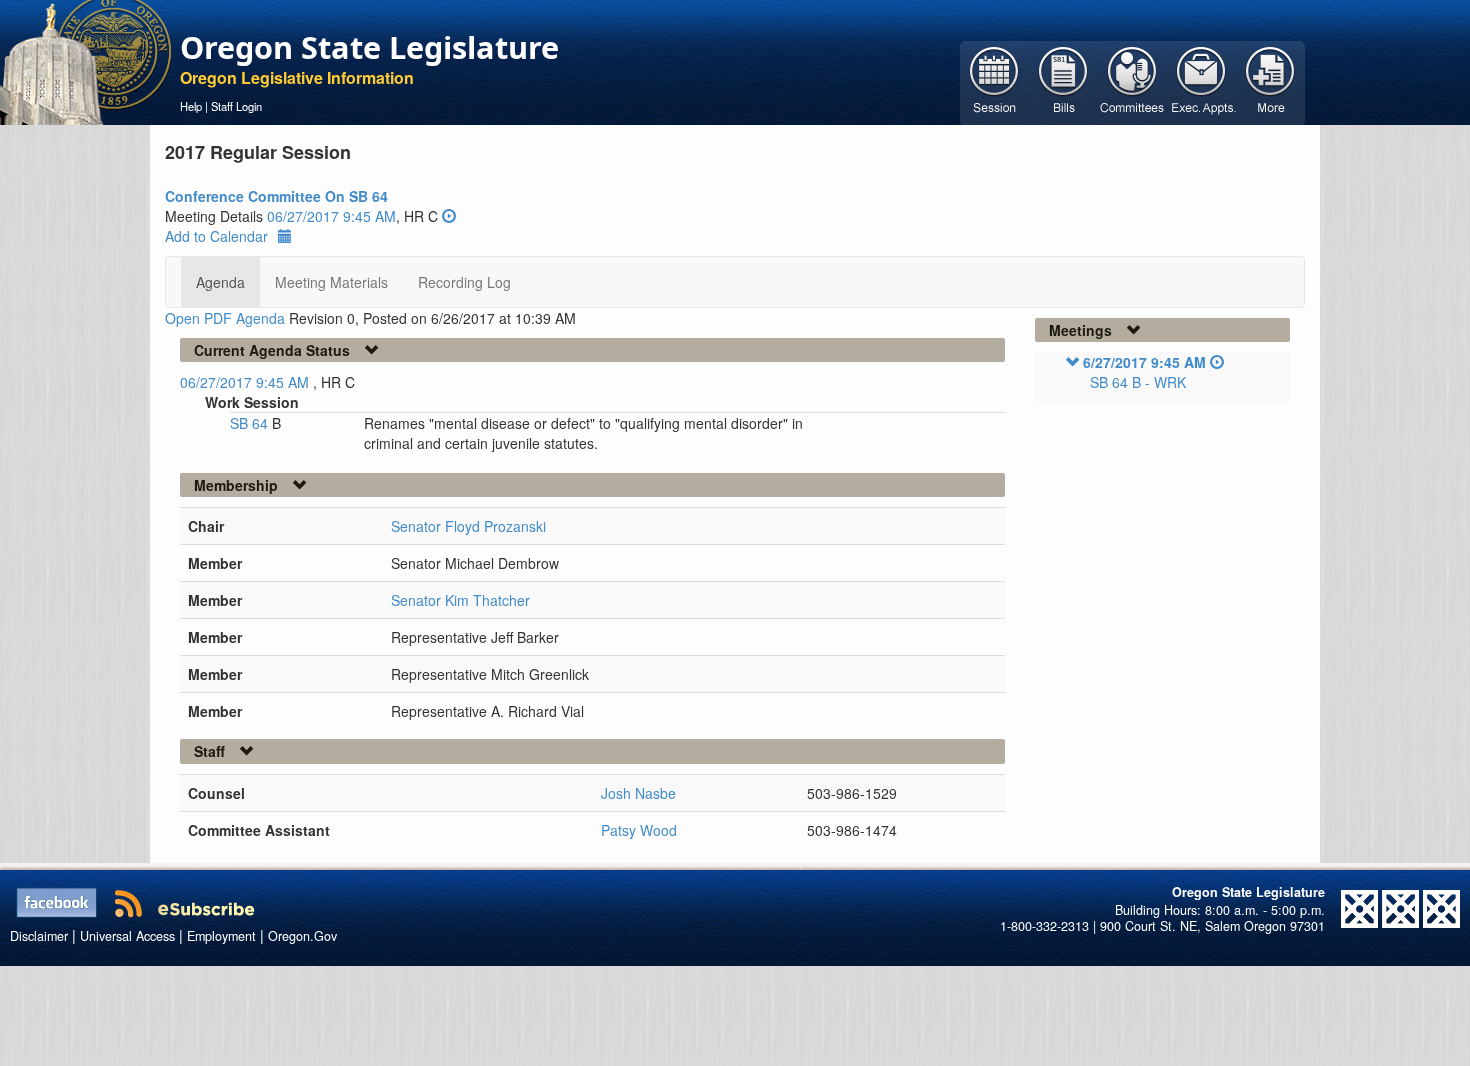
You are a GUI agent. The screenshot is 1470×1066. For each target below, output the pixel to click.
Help (191, 106)
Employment (221, 936)
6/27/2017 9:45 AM (1144, 362)
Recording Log (464, 282)
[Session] (994, 81)
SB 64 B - (1138, 382)
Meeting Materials (331, 282)
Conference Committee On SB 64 (276, 196)
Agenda (220, 282)
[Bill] (1063, 81)
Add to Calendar (216, 236)
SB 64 (251, 423)
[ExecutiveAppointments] (1201, 81)
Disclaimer (39, 936)
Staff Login (236, 106)
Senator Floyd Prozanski (468, 526)
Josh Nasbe (638, 793)
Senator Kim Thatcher (460, 600)
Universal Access (127, 936)
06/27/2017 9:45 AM (331, 216)
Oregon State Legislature (369, 47)
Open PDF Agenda (225, 318)
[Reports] (1270, 81)
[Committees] (1132, 81)
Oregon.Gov (302, 936)
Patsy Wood (639, 830)
